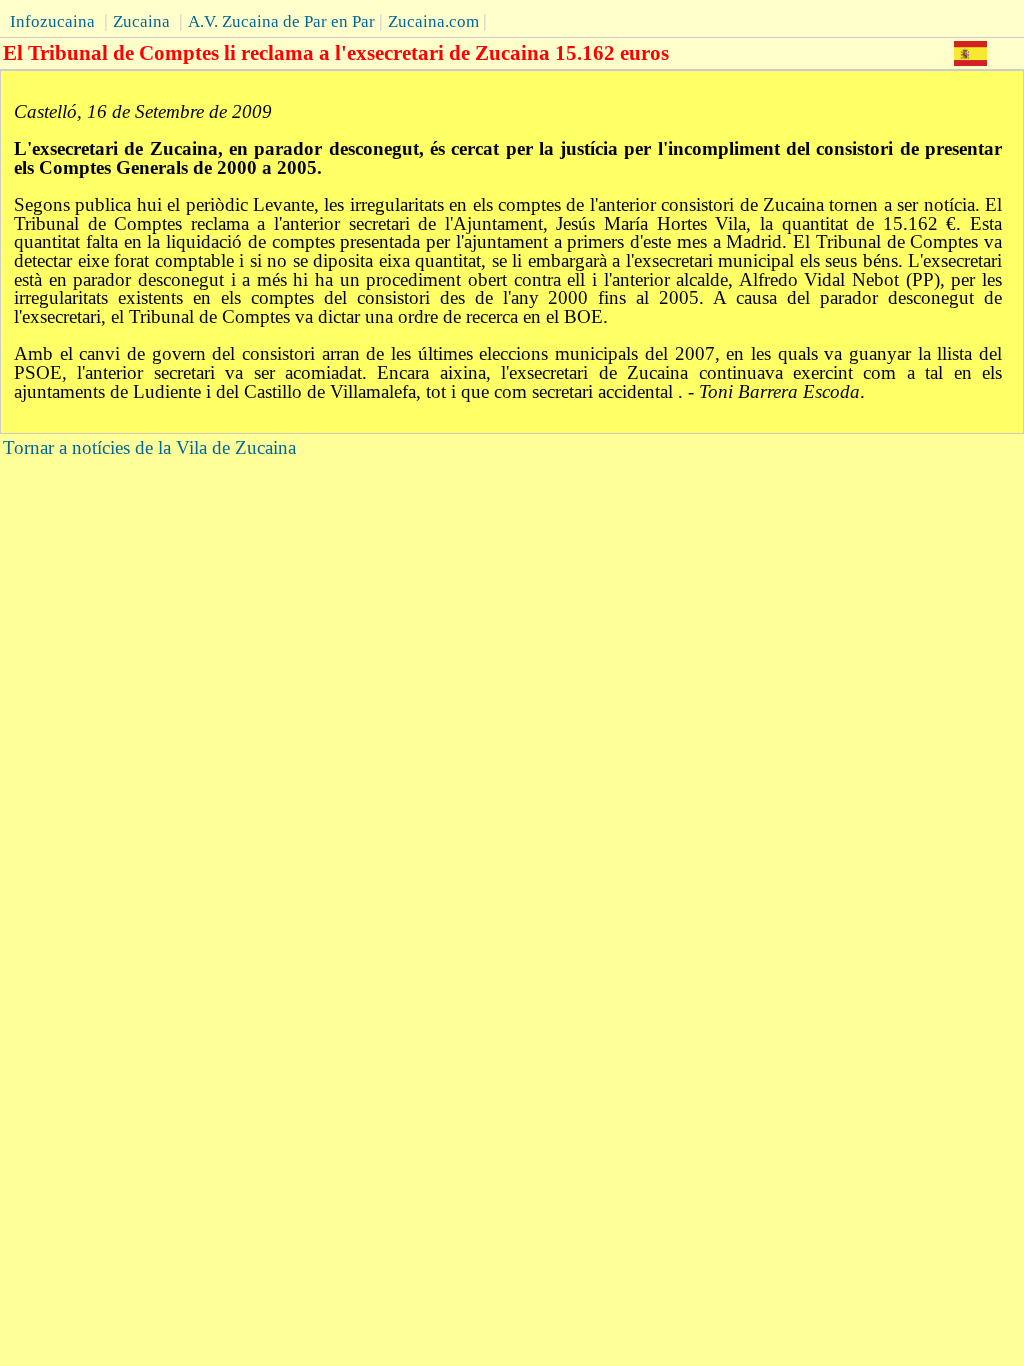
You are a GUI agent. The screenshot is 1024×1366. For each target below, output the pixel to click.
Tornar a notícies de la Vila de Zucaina (149, 447)
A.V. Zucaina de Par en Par (281, 21)
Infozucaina (52, 21)
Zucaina (141, 21)
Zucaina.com (433, 21)
